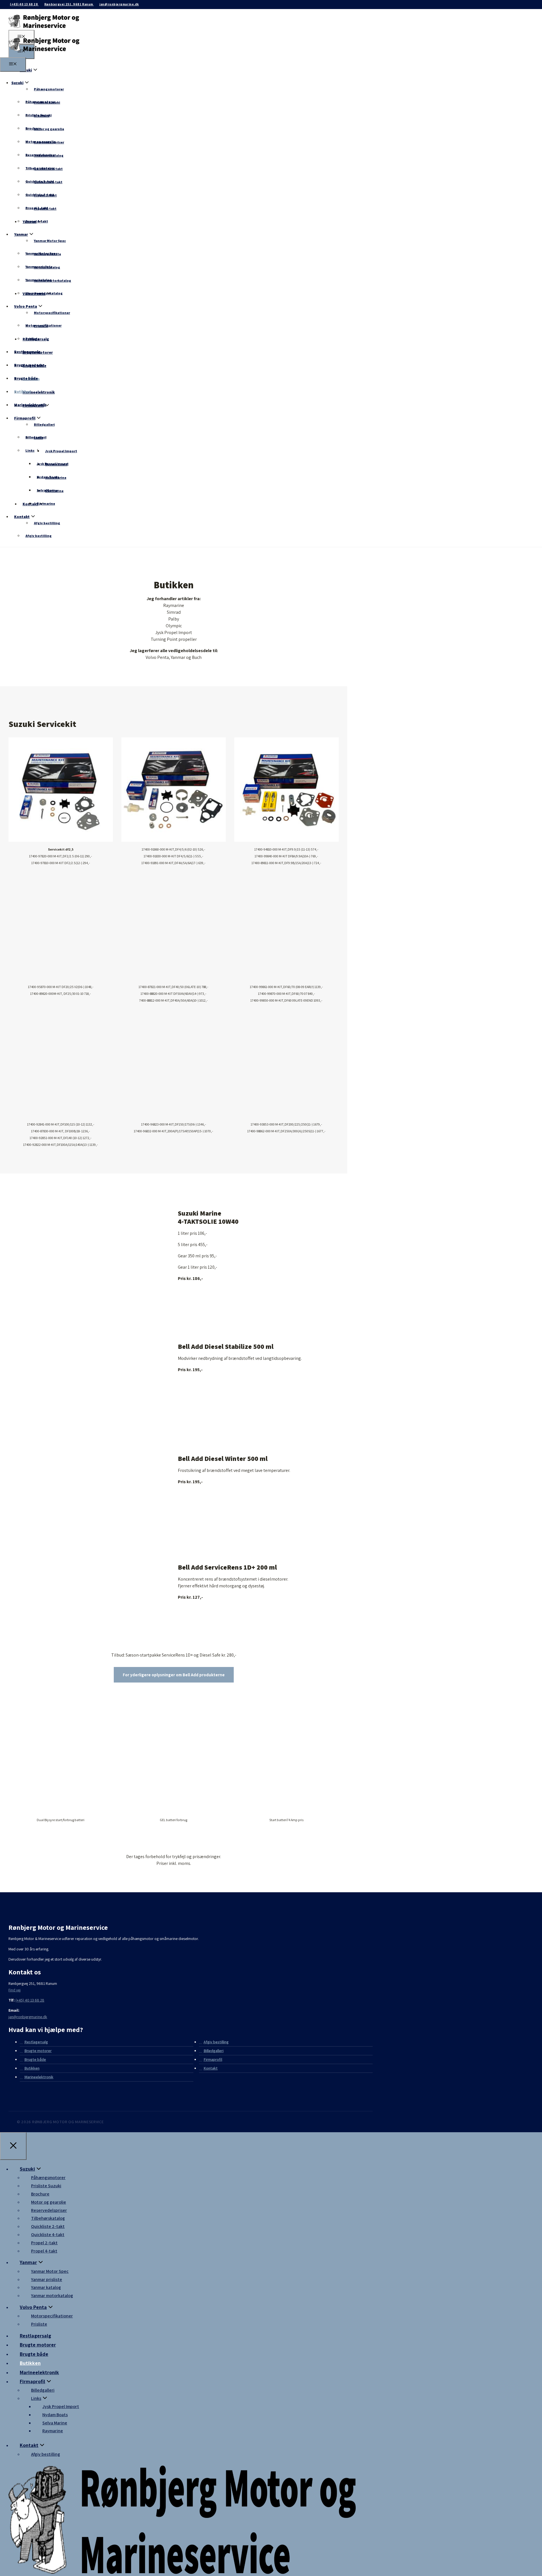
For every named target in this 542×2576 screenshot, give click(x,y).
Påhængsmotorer (49, 89)
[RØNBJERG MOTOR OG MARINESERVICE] (44, 54)
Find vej (15, 1990)
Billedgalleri (44, 424)
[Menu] (13, 65)
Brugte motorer (29, 365)
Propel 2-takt (37, 208)
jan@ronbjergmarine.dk (119, 4)
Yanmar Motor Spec (50, 241)
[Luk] (13, 2146)
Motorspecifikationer (52, 313)
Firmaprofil (25, 418)
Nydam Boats (48, 477)
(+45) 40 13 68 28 (24, 4)
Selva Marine (47, 490)
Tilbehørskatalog (40, 168)
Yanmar (21, 234)
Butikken (23, 392)
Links (30, 450)
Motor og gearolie (49, 129)
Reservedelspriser (41, 155)
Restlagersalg (27, 352)
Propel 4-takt (37, 221)
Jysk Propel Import (61, 451)
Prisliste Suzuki (39, 115)
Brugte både (26, 378)
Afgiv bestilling (47, 523)
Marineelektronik (39, 392)
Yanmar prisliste (39, 267)
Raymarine (46, 503)
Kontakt (30, 504)
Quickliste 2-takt (40, 181)
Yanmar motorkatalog (44, 293)
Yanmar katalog (39, 280)
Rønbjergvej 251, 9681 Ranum (69, 4)
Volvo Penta (26, 306)
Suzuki (26, 70)
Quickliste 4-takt (40, 195)
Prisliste (32, 339)
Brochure (33, 128)
